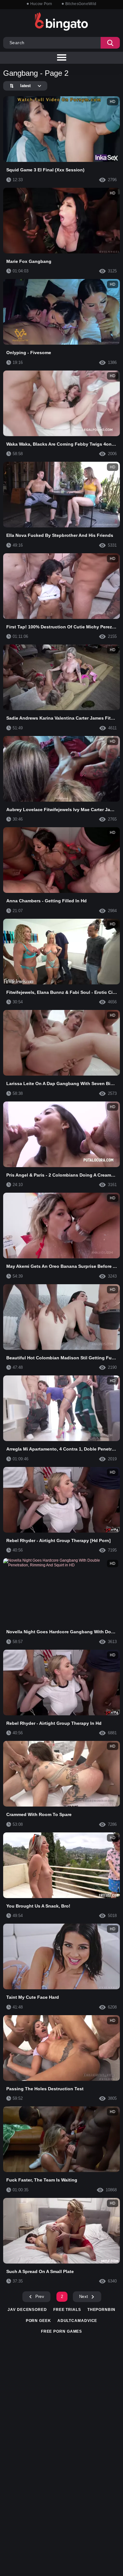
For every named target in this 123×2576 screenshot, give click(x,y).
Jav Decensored (27, 2310)
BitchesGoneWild (81, 4)
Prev (40, 2297)
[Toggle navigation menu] (61, 58)
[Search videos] (110, 43)
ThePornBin (101, 2310)
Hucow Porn (41, 4)
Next (84, 2297)
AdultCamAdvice (77, 2321)
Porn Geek (38, 2321)
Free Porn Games (62, 2331)
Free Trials (67, 2310)
